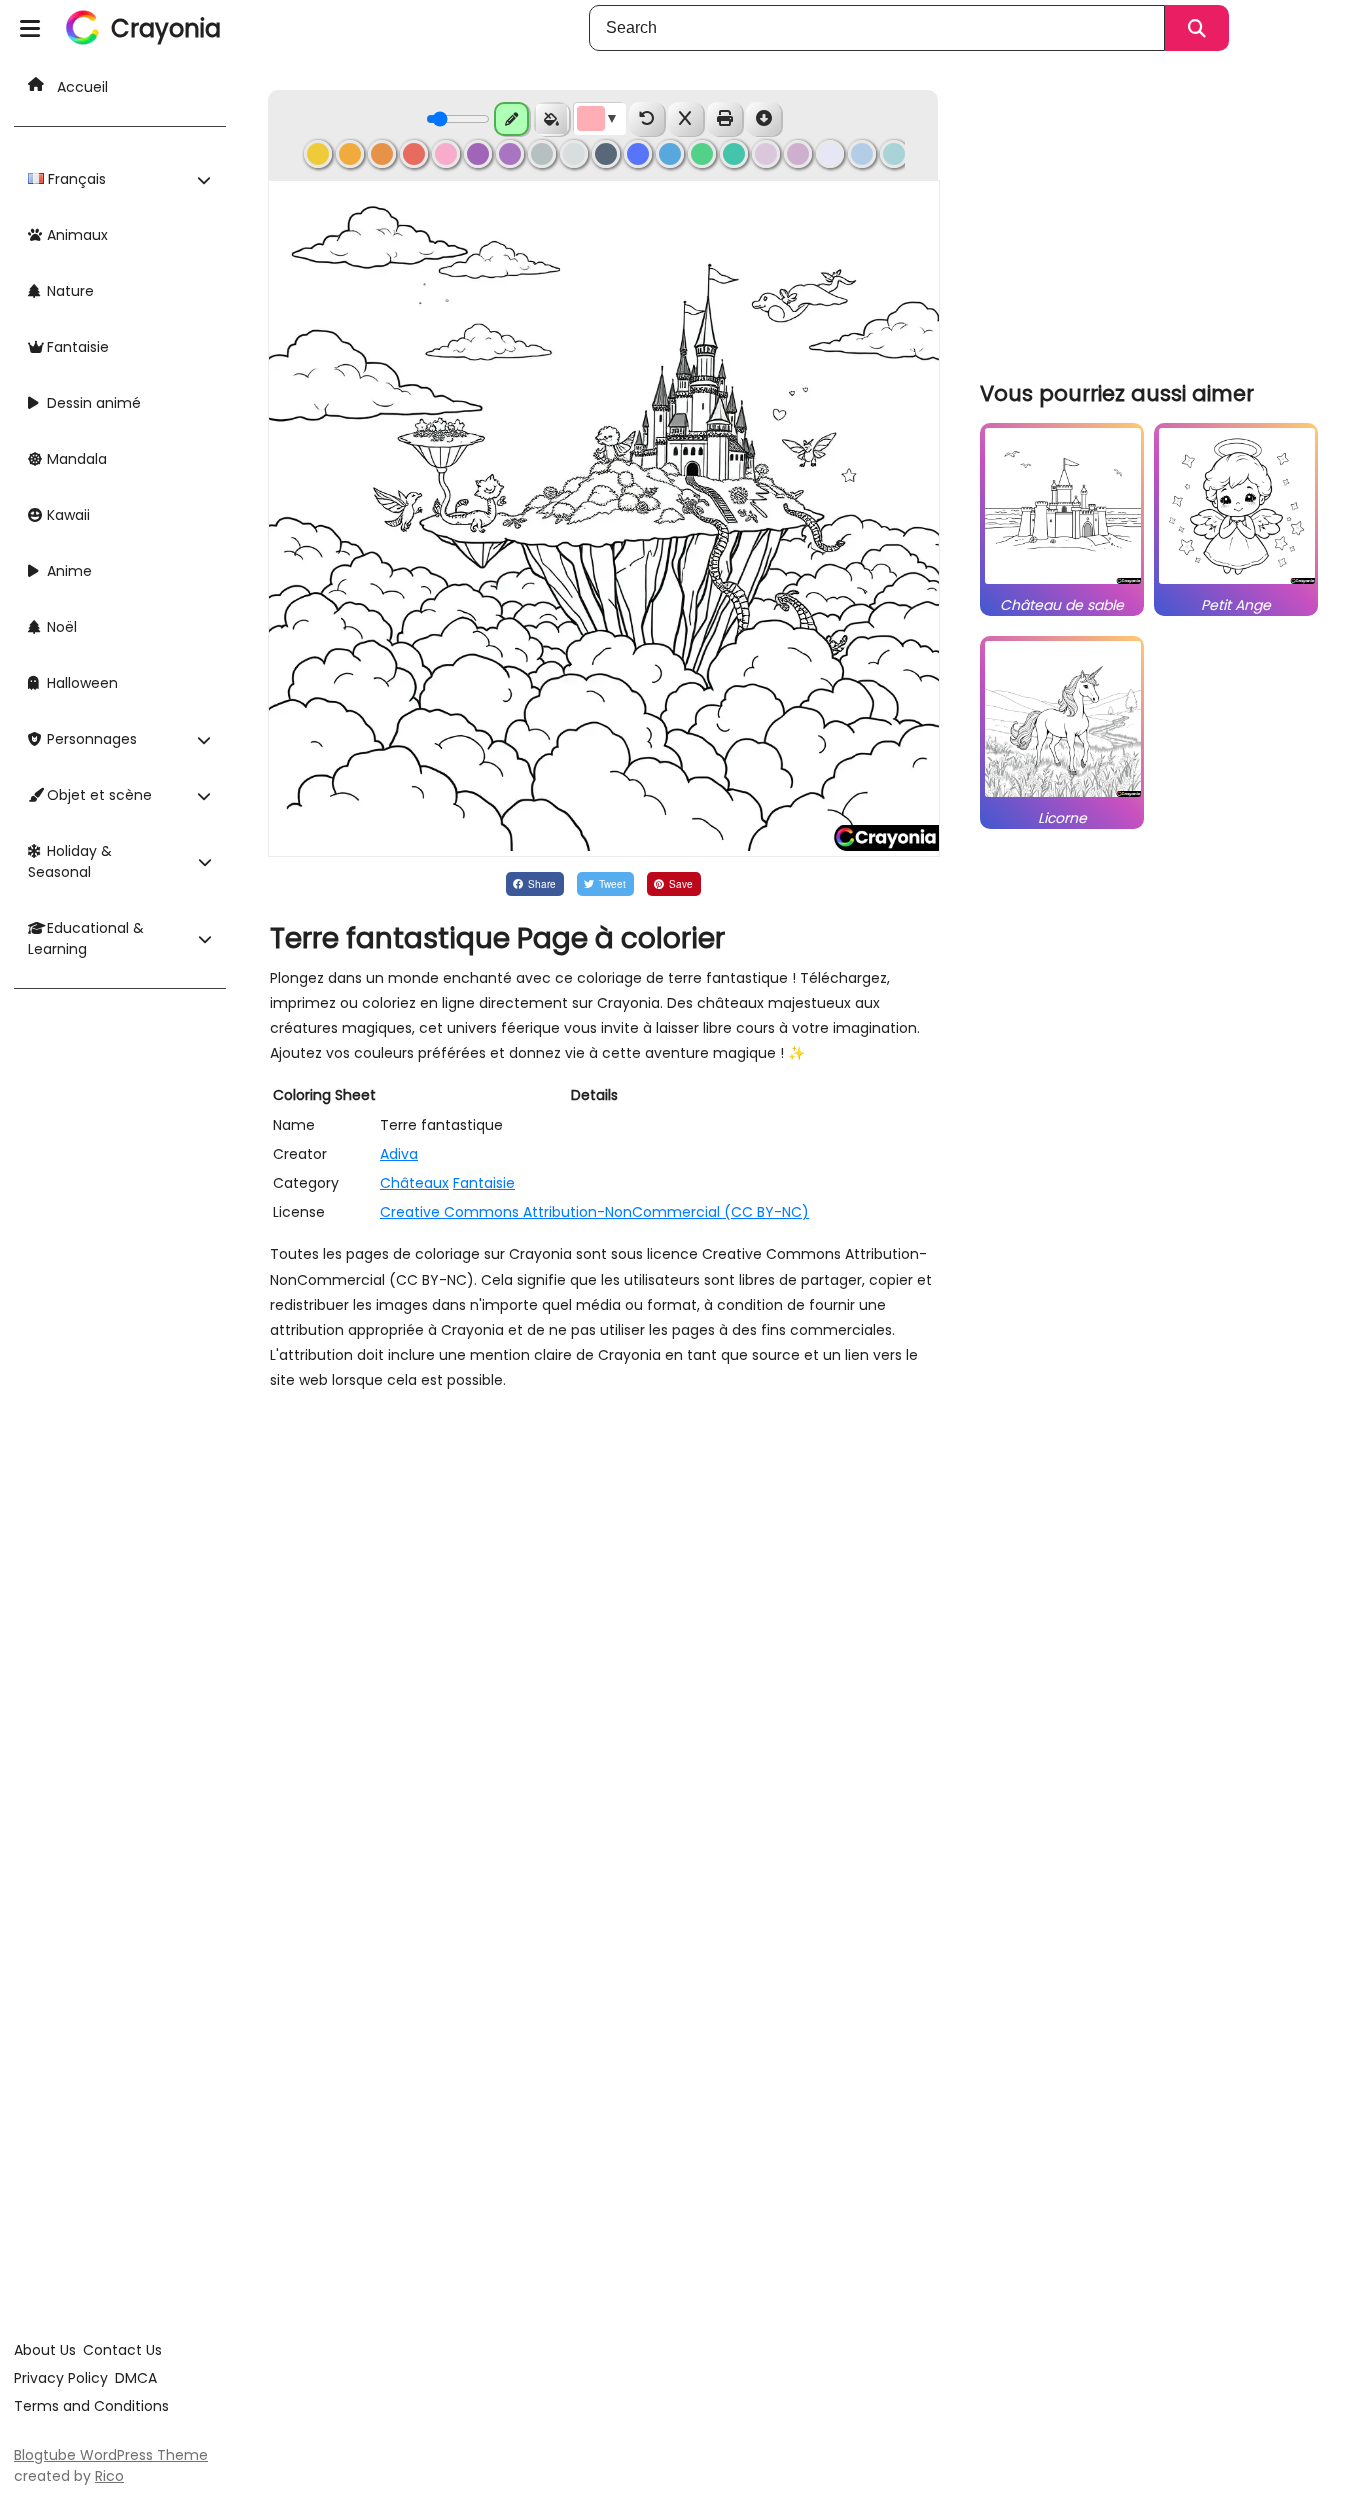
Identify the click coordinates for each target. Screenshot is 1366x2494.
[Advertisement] (1154, 220)
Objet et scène (97, 795)
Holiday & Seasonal (70, 861)
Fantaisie (76, 347)
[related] (1063, 584)
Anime (67, 571)
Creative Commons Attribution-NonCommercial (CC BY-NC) (594, 1212)
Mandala (75, 459)
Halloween (80, 683)
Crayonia (166, 28)
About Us (45, 2350)
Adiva (399, 1154)
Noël (60, 627)
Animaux (75, 235)
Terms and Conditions (91, 2406)
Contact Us (122, 2350)
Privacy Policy (61, 2378)
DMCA (136, 2378)
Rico (109, 2476)
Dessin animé (92, 403)
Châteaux (414, 1183)
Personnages (90, 739)
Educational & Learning (86, 938)
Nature (68, 291)
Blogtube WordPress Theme (111, 2455)
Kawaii (66, 515)
